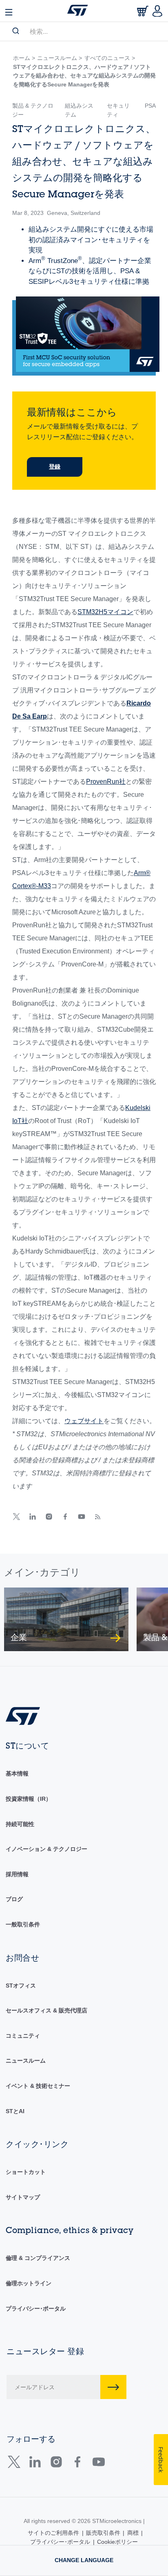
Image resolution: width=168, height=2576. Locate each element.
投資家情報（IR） (29, 1799)
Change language (84, 2560)
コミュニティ (23, 2036)
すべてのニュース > (110, 58)
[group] (66, 1619)
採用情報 (17, 1874)
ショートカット (26, 2172)
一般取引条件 (23, 1924)
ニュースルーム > (60, 58)
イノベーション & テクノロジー (46, 1849)
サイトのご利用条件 (53, 2533)
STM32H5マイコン (105, 612)
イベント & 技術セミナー (38, 2086)
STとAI (15, 2111)
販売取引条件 (103, 2533)
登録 (55, 467)
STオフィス (21, 1986)
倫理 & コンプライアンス (38, 2258)
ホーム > (24, 58)
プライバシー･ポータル (36, 2308)
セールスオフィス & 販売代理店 (46, 2010)
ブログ (14, 1899)
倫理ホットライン (29, 2283)
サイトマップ (23, 2197)
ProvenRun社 (106, 782)
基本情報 (17, 1773)
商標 (133, 2533)
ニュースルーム (26, 2061)
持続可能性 (20, 1824)
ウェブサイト (84, 1421)
